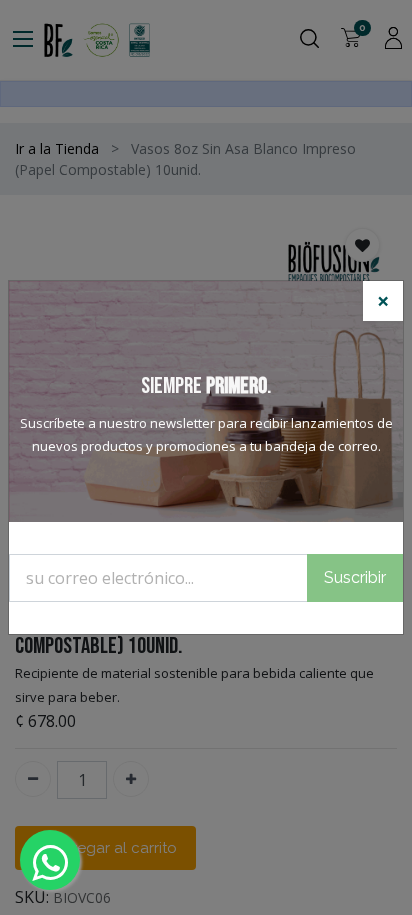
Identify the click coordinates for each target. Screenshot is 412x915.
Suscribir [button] (355, 577)
